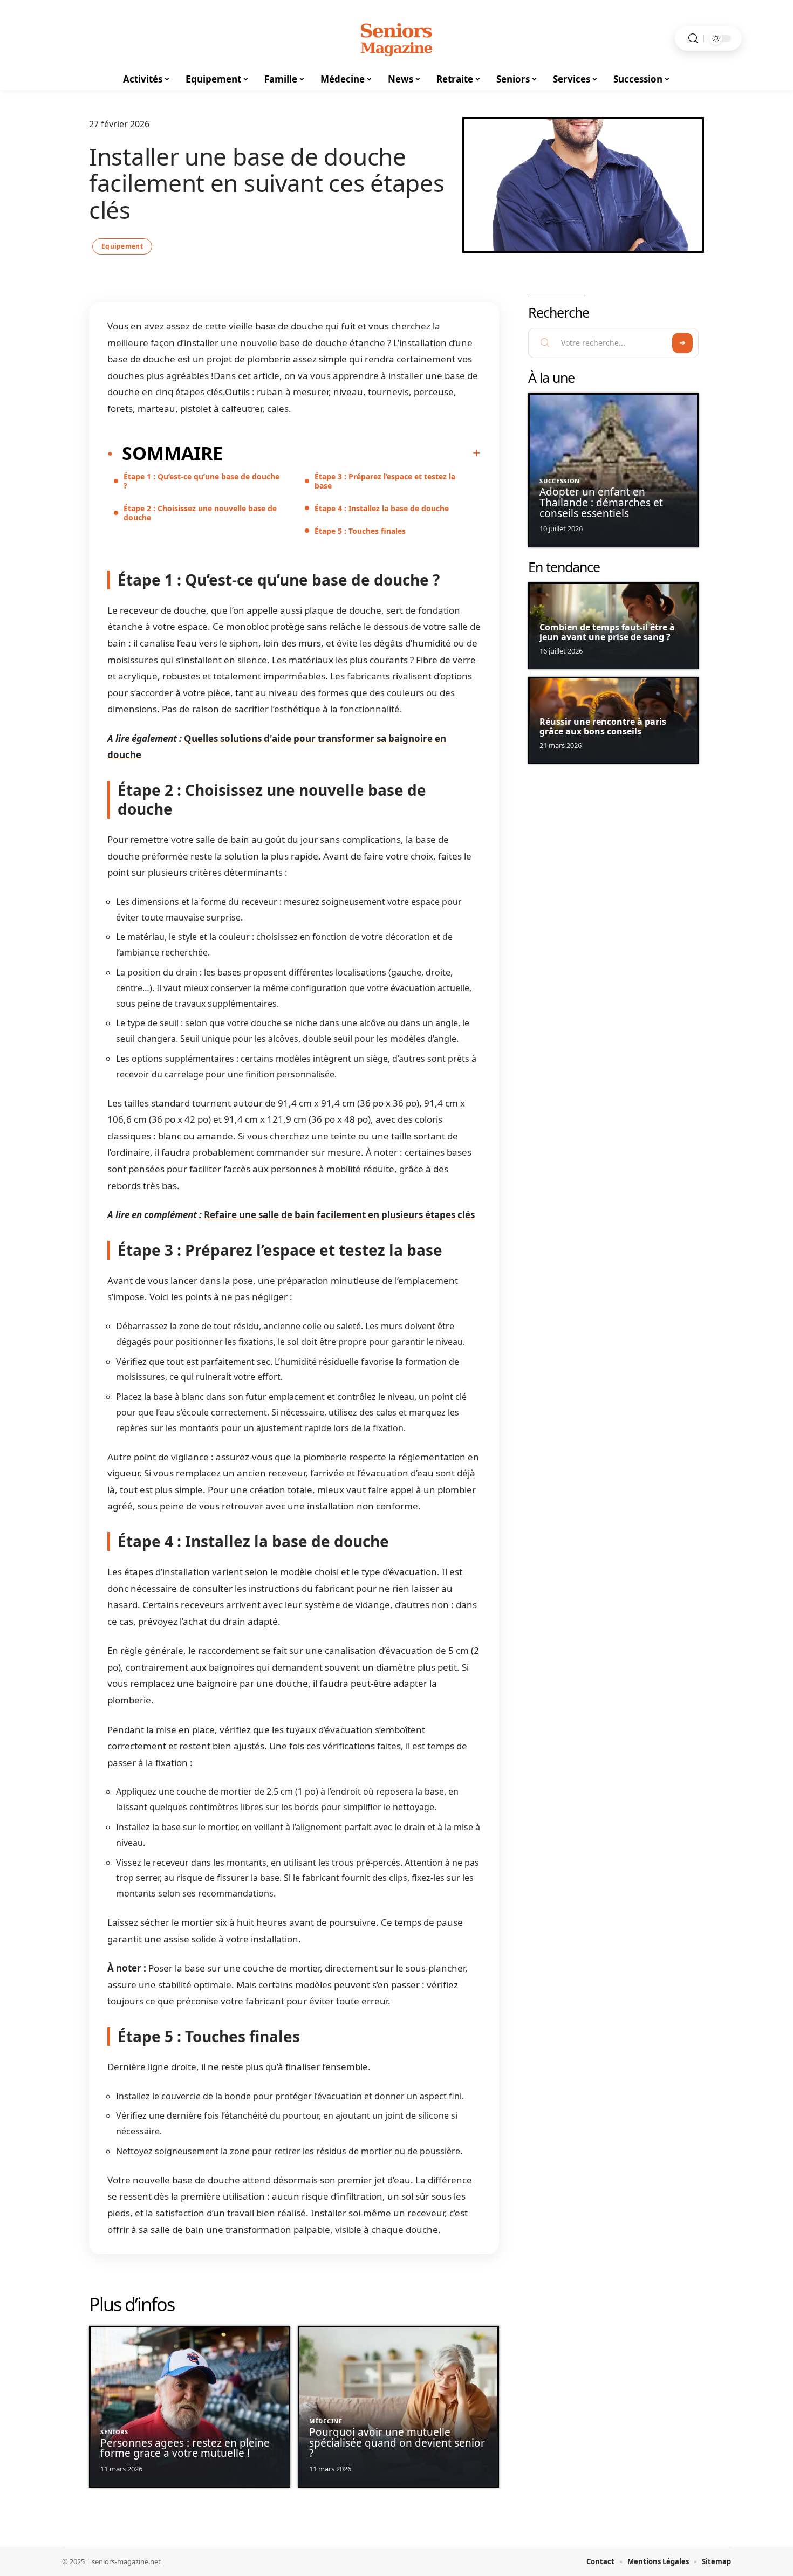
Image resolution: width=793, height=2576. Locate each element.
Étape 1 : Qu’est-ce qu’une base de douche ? (201, 481)
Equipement (122, 246)
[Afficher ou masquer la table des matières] (352, 453)
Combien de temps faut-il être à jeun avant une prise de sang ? (607, 632)
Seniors (114, 2432)
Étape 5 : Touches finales (360, 531)
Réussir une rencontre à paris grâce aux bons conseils (603, 726)
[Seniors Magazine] (396, 38)
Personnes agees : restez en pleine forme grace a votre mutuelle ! (185, 2448)
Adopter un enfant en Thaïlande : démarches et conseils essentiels (601, 503)
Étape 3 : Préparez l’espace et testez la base (385, 481)
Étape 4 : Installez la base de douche (382, 508)
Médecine (326, 2421)
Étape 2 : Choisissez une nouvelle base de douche (200, 513)
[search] (693, 39)
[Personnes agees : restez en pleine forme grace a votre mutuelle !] (190, 2407)
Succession (560, 481)
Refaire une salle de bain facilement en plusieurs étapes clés (339, 1215)
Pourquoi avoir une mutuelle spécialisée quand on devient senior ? (397, 2443)
